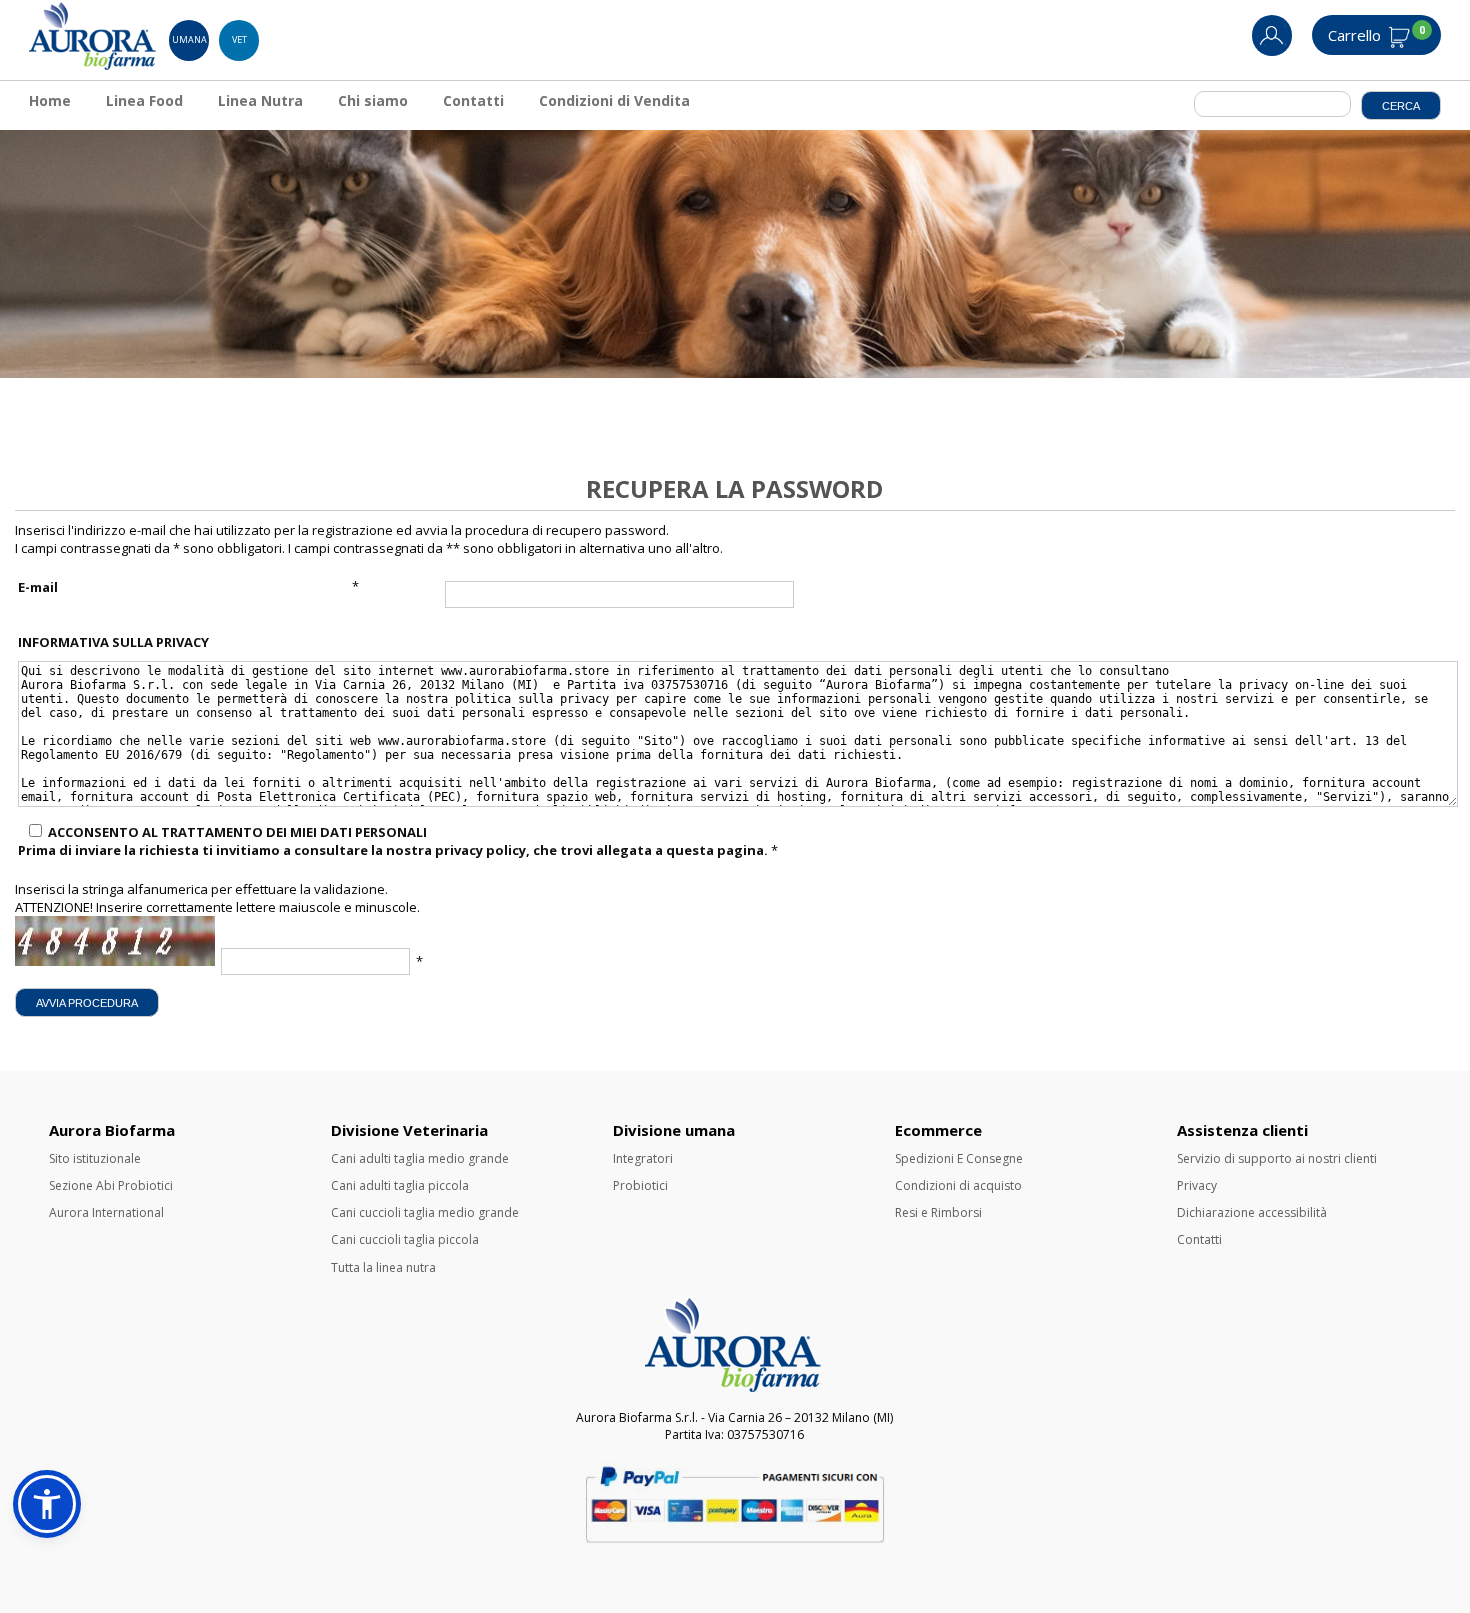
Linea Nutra (260, 100)
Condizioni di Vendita (614, 100)
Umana (189, 39)
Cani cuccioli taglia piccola (405, 1239)
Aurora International (106, 1212)
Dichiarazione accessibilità (1252, 1212)
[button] (47, 1504)
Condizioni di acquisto (958, 1185)
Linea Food (144, 100)
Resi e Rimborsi (938, 1212)
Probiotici (640, 1185)
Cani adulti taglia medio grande (420, 1158)
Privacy (1197, 1185)
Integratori (643, 1158)
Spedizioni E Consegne (959, 1158)
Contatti (473, 100)
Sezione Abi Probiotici (111, 1185)
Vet (239, 39)
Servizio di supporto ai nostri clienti (1277, 1158)
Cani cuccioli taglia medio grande (425, 1212)
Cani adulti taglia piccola (400, 1185)
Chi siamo (373, 100)
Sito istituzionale (95, 1158)
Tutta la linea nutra (383, 1267)
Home (50, 100)
